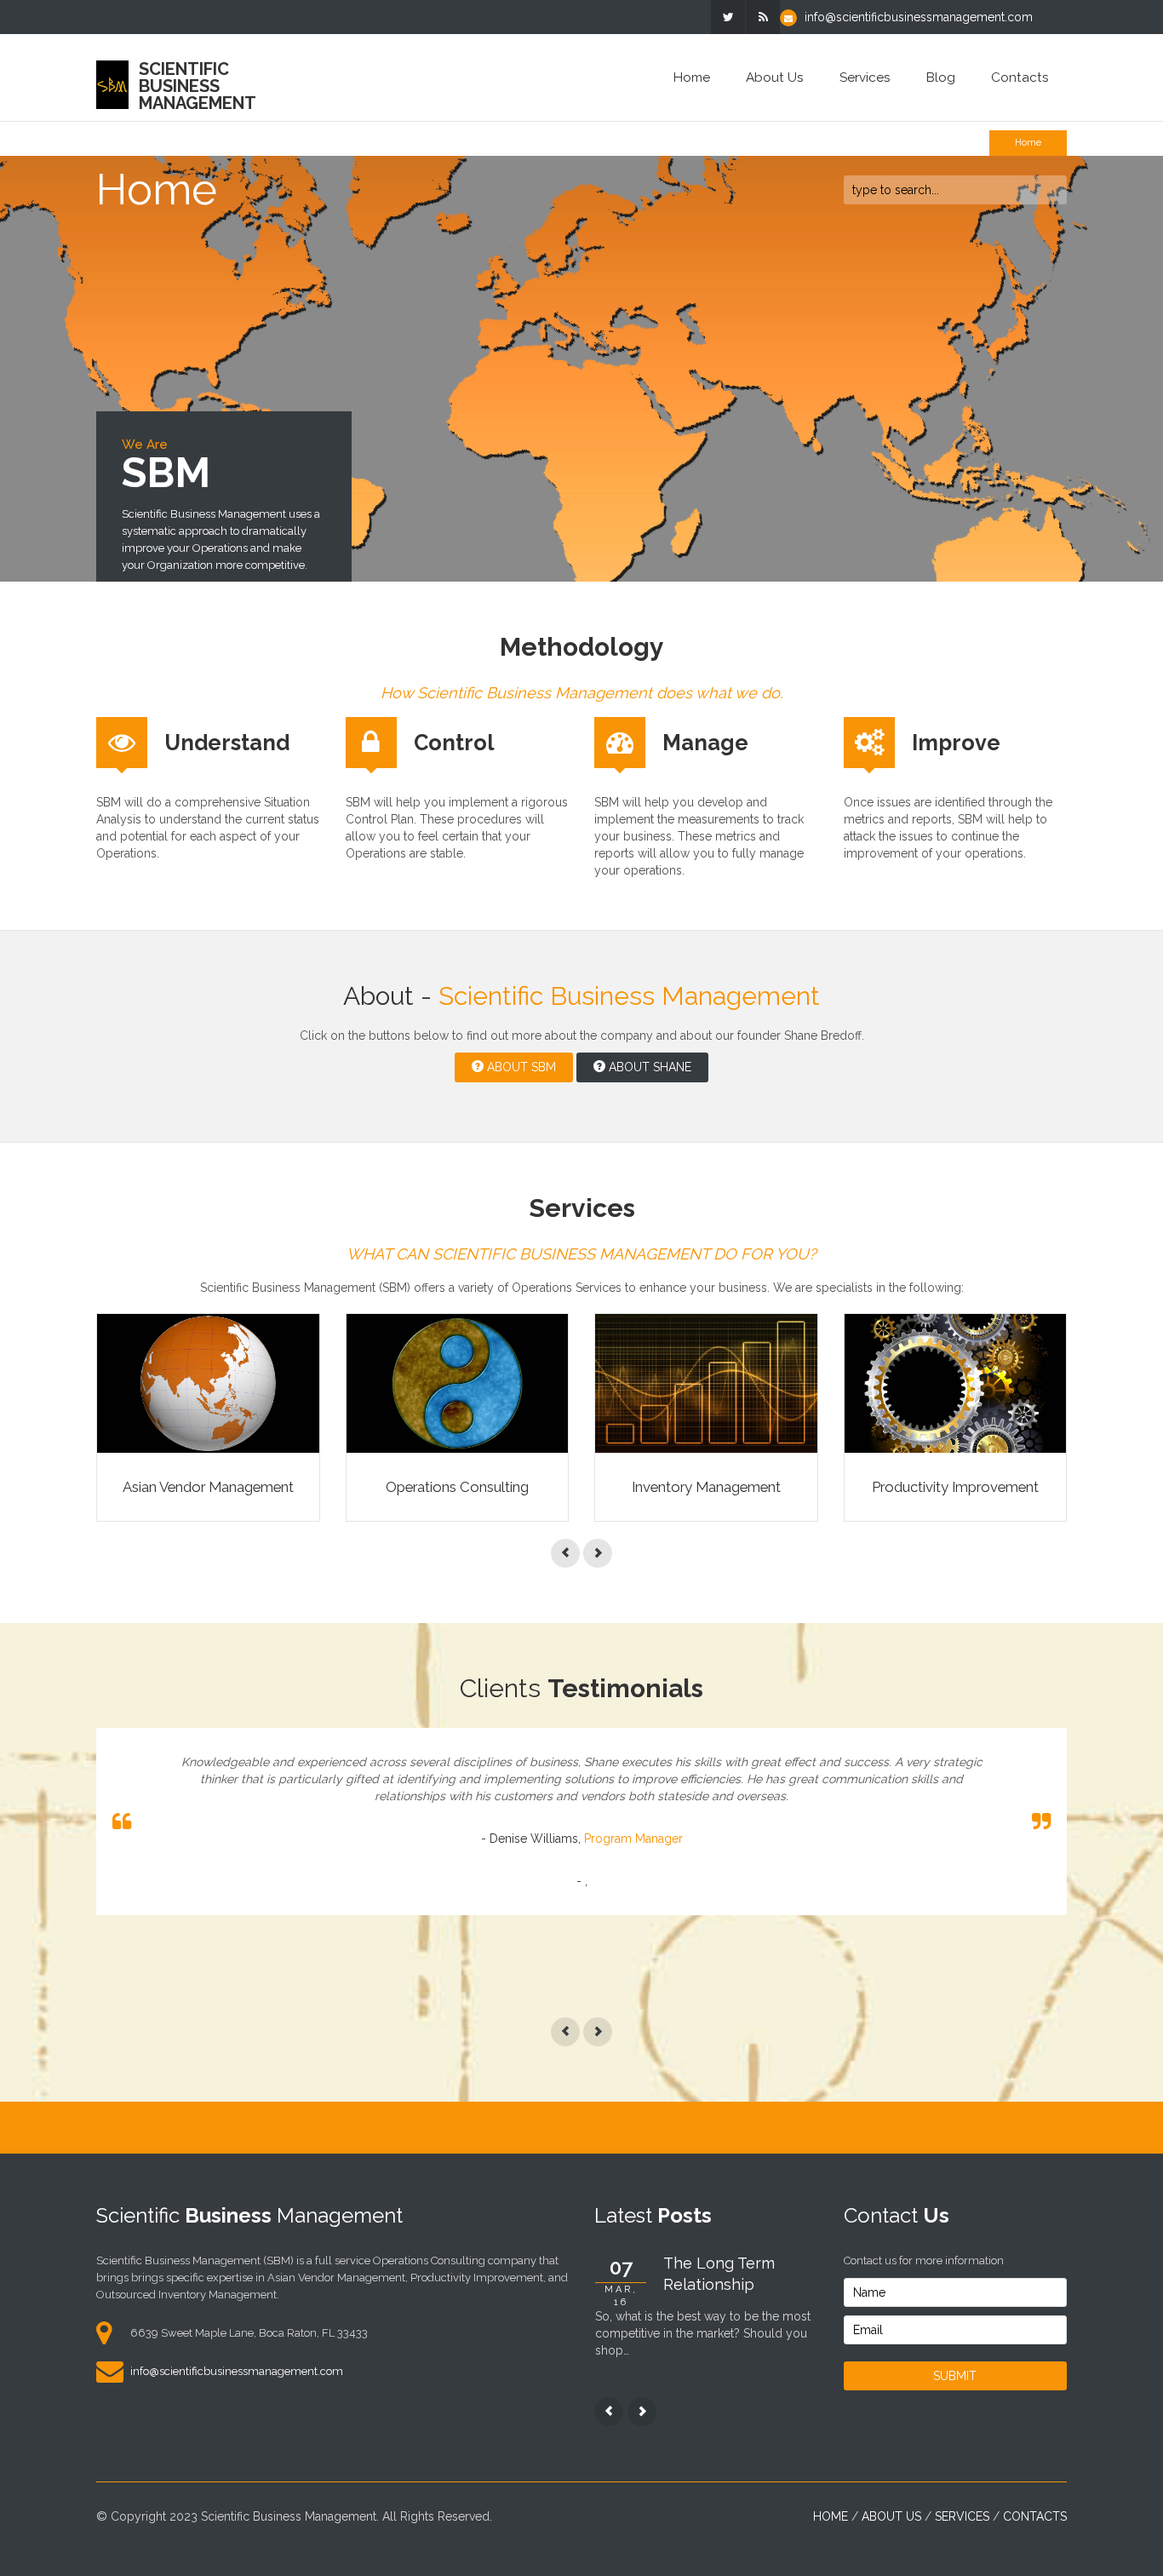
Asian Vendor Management (208, 1487)
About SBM (520, 1067)
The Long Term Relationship (719, 2274)
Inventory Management (706, 1487)
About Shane (648, 1067)
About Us (775, 77)
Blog (941, 77)
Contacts (1020, 77)
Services (865, 77)
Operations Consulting (457, 1487)
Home (692, 77)
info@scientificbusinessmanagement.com (919, 17)
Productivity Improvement (955, 1487)
